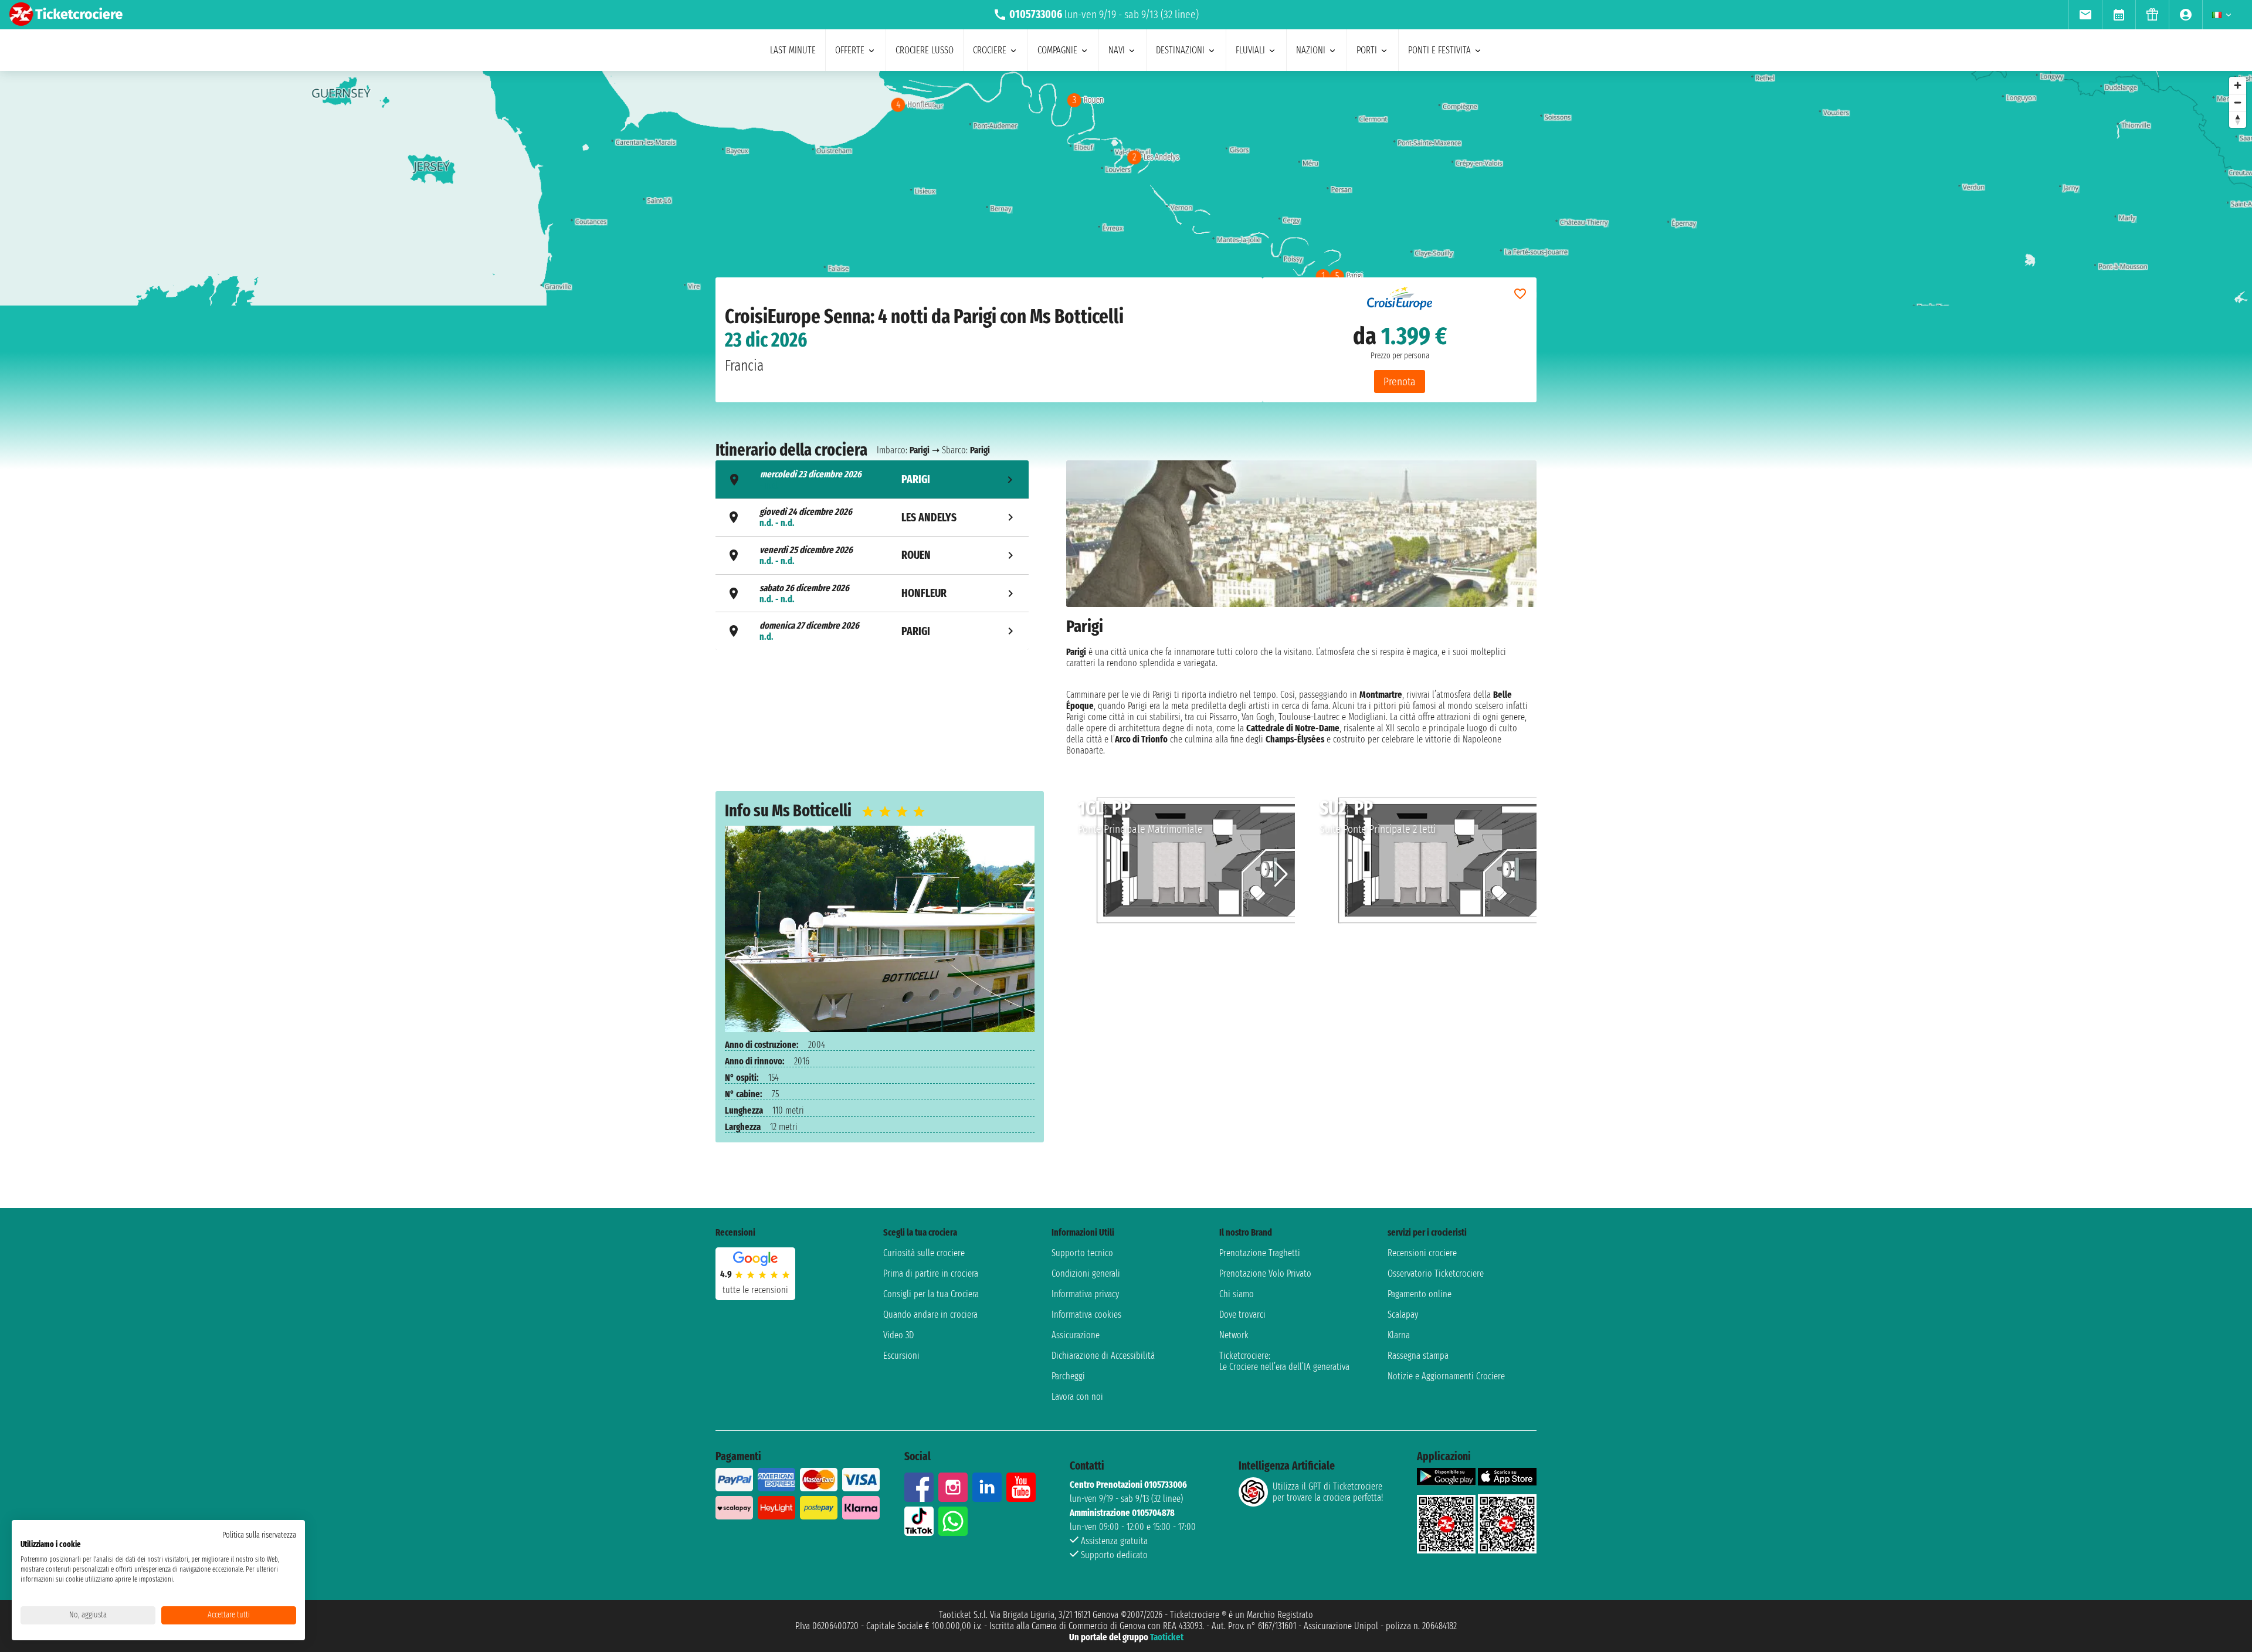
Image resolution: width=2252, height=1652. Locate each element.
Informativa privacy (1085, 1294)
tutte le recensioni (755, 1290)
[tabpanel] (1301, 607)
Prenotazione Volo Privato (1265, 1273)
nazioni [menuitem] (1311, 50)
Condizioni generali (1086, 1273)
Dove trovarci (1242, 1315)
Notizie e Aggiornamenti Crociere (1446, 1376)
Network (1234, 1335)
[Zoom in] (2238, 85)
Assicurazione (1076, 1335)
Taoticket (1167, 1637)
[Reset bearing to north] (2238, 119)
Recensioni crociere (1422, 1253)
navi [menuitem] (1117, 50)
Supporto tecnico (1082, 1253)
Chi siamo (1237, 1294)
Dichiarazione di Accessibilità (1103, 1356)
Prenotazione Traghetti (1260, 1253)
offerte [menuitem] (850, 50)
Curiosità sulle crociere (924, 1253)
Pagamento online (1420, 1294)
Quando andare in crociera (930, 1315)
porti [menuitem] (1367, 50)
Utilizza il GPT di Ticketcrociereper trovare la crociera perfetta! (1328, 1492)
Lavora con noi (1077, 1397)
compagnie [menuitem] (1057, 50)
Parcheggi (1068, 1376)
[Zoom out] (2238, 102)
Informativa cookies (1086, 1315)
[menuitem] (2085, 15)
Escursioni (901, 1356)
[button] (1281, 874)
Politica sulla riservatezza (259, 1535)
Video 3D (898, 1335)
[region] (1126, 188)
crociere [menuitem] (990, 50)
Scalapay (1403, 1315)
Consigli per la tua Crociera (931, 1294)
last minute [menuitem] (793, 50)
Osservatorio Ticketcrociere (1436, 1273)
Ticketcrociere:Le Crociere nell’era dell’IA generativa (1284, 1361)
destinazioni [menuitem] (1180, 50)
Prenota (1400, 381)
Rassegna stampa (1418, 1356)
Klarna (1399, 1335)
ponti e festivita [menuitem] (1439, 50)
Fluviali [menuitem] (1250, 50)
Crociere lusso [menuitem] (925, 50)
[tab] (872, 479)
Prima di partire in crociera (931, 1273)
